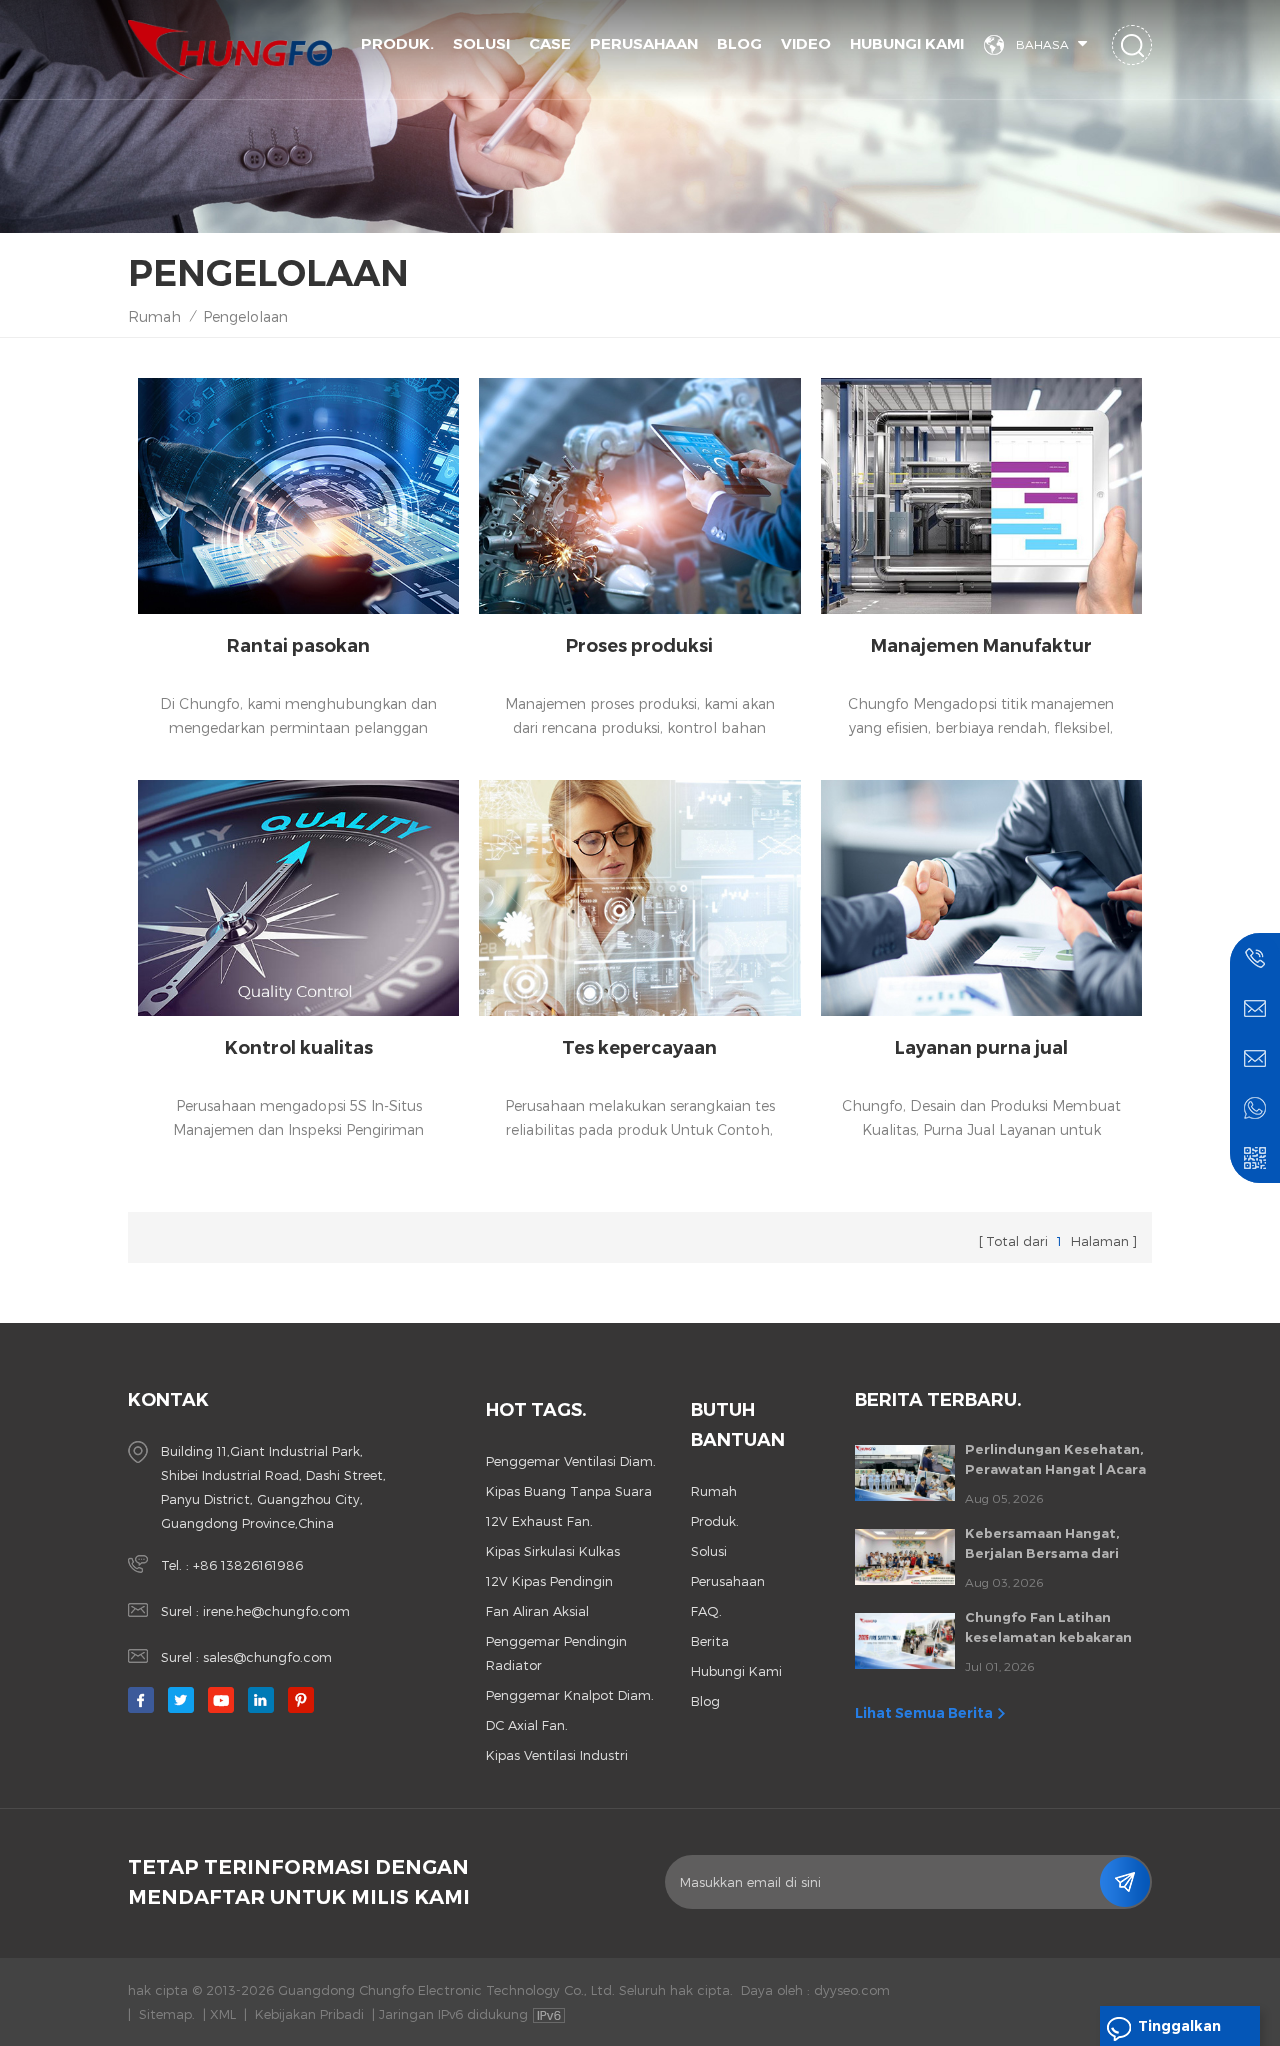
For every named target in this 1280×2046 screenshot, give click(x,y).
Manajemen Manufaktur (981, 646)
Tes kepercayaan (639, 1048)
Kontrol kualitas (299, 1048)
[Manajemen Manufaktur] (981, 496)
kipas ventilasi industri (557, 1755)
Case (550, 43)
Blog (739, 43)
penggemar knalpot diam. (570, 1695)
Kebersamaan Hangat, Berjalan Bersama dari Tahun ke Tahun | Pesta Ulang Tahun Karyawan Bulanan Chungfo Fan (1047, 1544)
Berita (710, 1641)
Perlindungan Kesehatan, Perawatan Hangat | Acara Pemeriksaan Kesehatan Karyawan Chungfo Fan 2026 (1055, 1460)
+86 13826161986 (248, 1565)
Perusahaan (644, 43)
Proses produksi (639, 646)
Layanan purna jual (981, 1048)
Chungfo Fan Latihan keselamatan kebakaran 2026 (1048, 1628)
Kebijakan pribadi (309, 2014)
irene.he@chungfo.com (276, 1611)
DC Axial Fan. (527, 1725)
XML (223, 2014)
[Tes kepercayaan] (639, 898)
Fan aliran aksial (537, 1611)
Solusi (481, 43)
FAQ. (706, 1611)
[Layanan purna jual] (981, 898)
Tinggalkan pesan (1179, 2031)
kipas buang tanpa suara (569, 1491)
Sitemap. (167, 2014)
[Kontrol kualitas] (298, 898)
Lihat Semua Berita (924, 1713)
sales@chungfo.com (267, 1657)
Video (806, 43)
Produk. (397, 43)
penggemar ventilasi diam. (571, 1461)
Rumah (154, 316)
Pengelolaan (245, 316)
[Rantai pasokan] (298, 496)
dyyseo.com (852, 1990)
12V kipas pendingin (549, 1581)
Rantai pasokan (298, 646)
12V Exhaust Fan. (539, 1521)
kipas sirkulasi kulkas (553, 1551)
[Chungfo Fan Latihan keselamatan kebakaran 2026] (905, 1641)
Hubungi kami (907, 43)
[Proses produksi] (639, 496)
